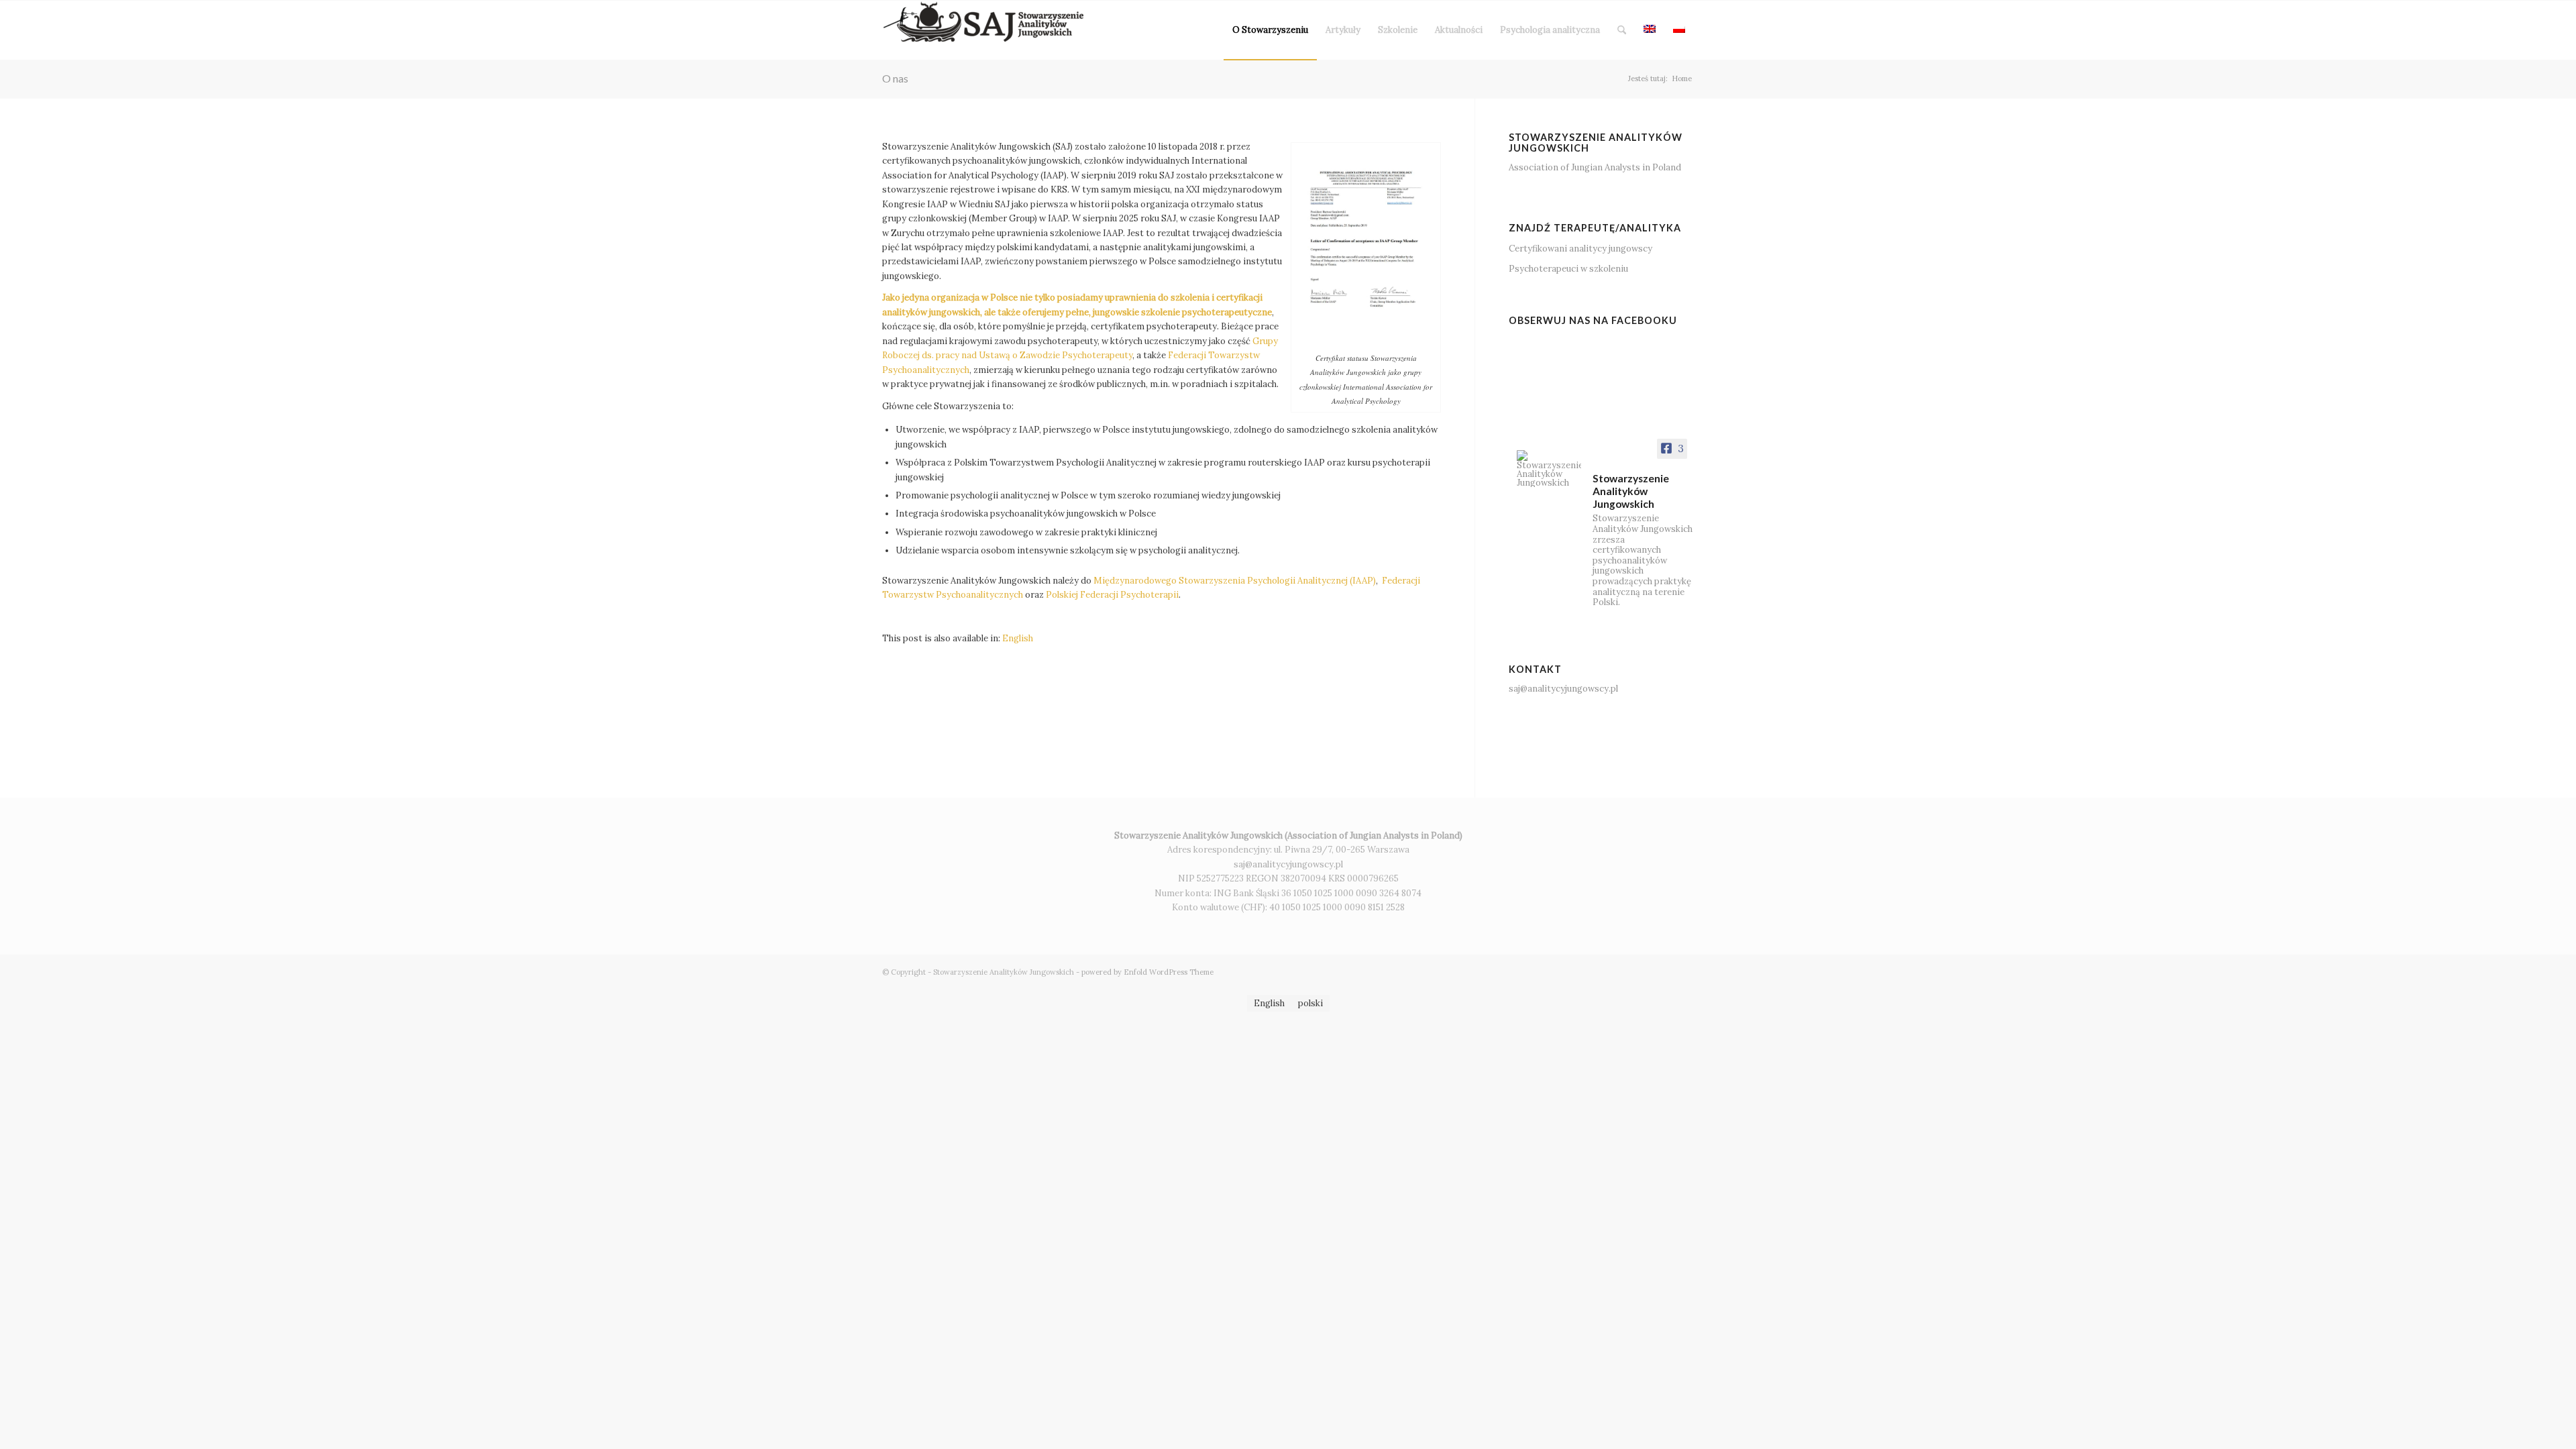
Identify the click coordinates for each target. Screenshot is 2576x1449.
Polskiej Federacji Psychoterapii (1112, 595)
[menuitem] (1270, 30)
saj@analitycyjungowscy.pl (1563, 689)
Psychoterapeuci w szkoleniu (1568, 269)
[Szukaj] (1622, 30)
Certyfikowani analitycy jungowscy (1580, 249)
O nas (895, 78)
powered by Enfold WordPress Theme (1147, 972)
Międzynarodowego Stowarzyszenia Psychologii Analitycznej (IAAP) (1235, 581)
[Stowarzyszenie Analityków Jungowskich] (983, 30)
